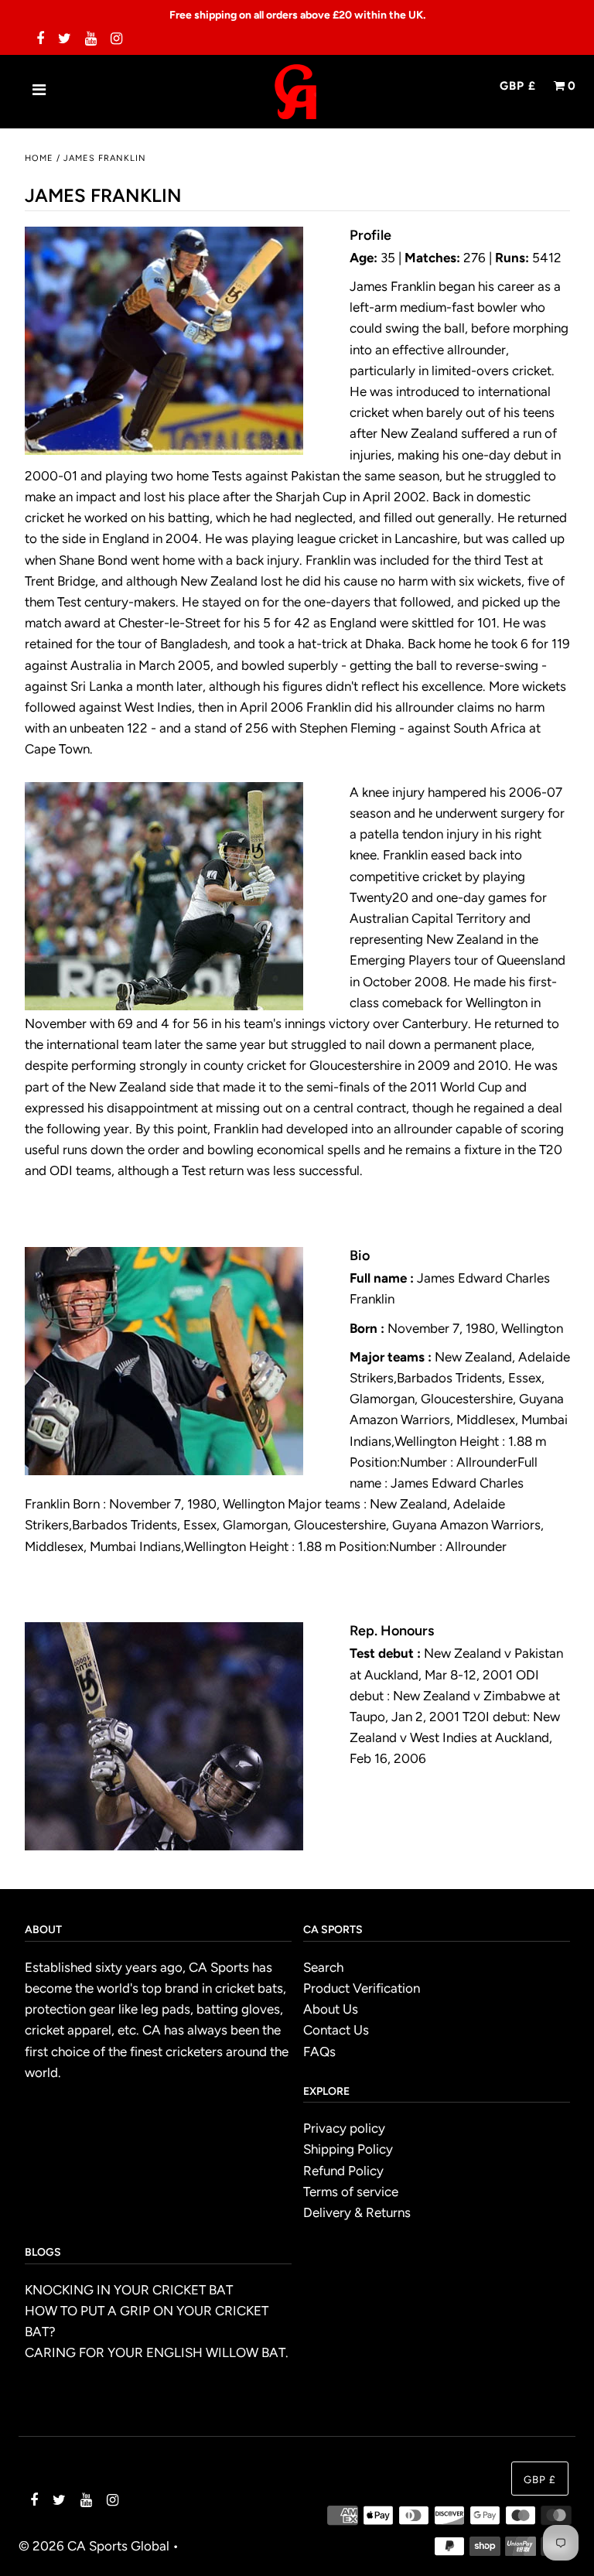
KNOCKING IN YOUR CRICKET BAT (129, 2290)
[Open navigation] (39, 91)
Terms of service (351, 2192)
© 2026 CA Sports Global (94, 2546)
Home (39, 158)
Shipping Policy (348, 2149)
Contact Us (336, 2030)
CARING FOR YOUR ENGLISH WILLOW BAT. (157, 2352)
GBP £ (518, 86)
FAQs (319, 2052)
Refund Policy (343, 2171)
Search (323, 1967)
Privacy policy (344, 2128)
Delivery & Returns (357, 2212)
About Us (331, 2009)
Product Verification (362, 1988)
